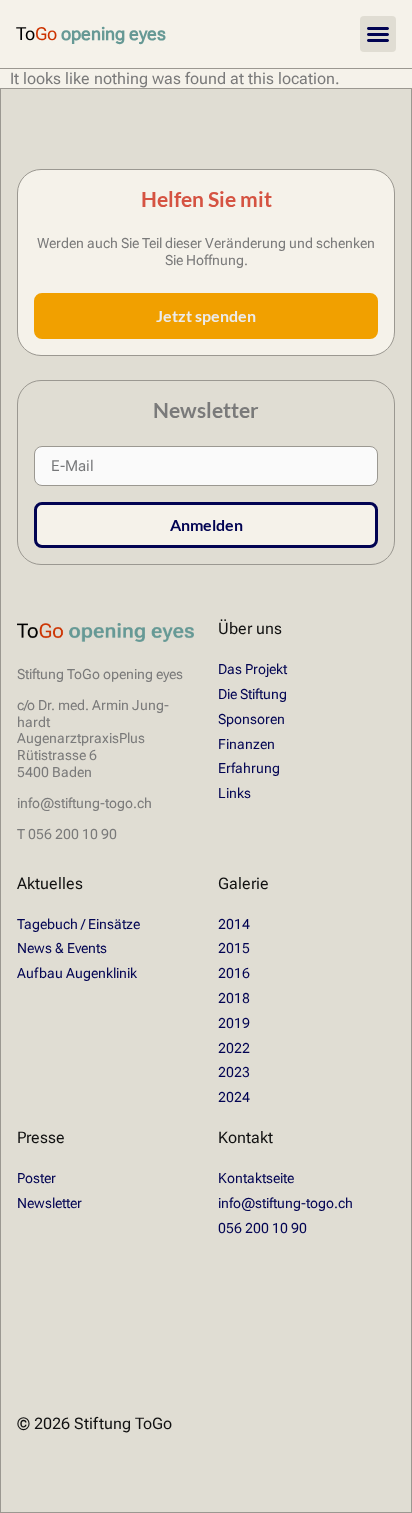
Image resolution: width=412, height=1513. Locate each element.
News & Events (62, 948)
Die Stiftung (252, 694)
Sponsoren (251, 719)
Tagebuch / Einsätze (78, 924)
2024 (234, 1097)
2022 (234, 1048)
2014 (234, 924)
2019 (234, 1023)
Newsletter (49, 1203)
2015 (234, 948)
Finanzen (246, 744)
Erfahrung (249, 768)
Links (234, 793)
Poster (36, 1178)
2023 (234, 1072)
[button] (378, 34)
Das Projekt (252, 669)
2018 (234, 998)
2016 (234, 973)
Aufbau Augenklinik (77, 973)
